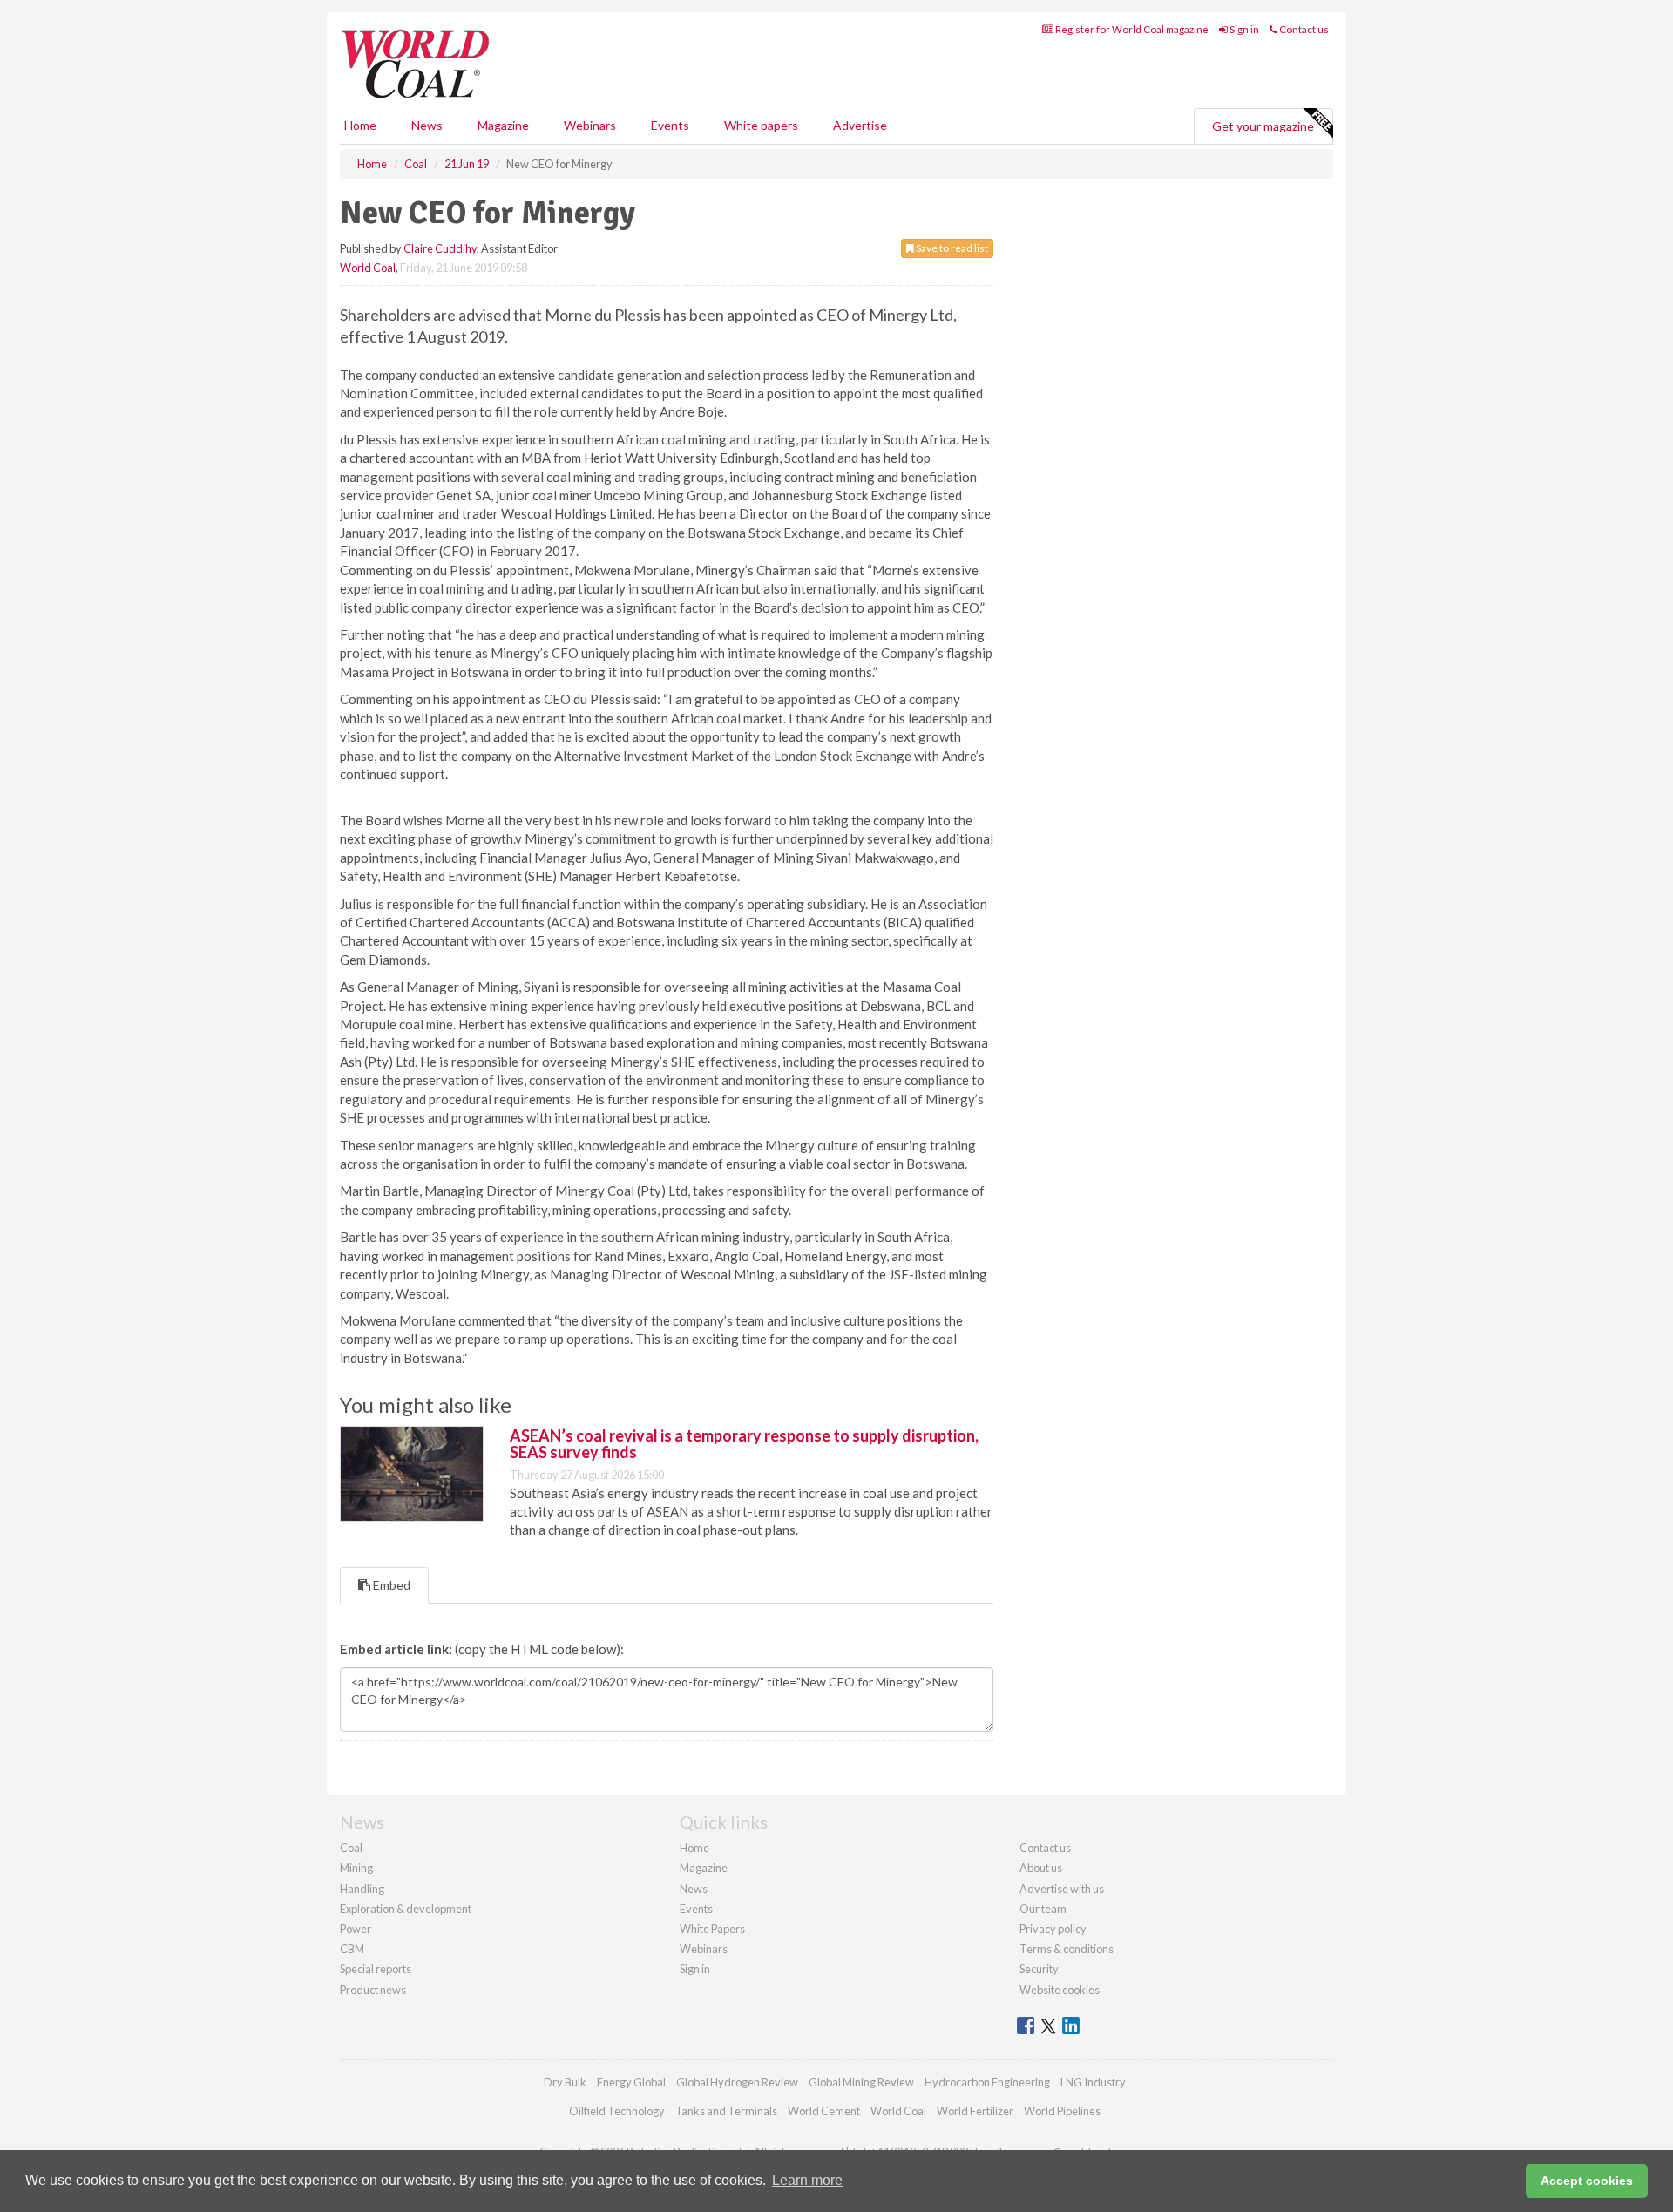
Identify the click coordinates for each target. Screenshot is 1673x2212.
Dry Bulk (565, 2082)
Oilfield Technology (617, 2111)
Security (1039, 1969)
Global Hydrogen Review (737, 2082)
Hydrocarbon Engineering (987, 2082)
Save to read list (951, 248)
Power (356, 1929)
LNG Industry (1093, 2082)
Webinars (590, 125)
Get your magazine (1263, 126)
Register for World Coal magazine (1131, 29)
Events (670, 125)
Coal (351, 1848)
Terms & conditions (1067, 1949)
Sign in (1243, 29)
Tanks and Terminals (726, 2111)
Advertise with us (1062, 1889)
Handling (362, 1889)
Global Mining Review (861, 2082)
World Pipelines (1062, 2111)
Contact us (1303, 29)
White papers (761, 125)
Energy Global (631, 2082)
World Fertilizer (975, 2111)
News (694, 1889)
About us (1041, 1868)
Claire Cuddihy (440, 248)
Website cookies (1060, 1990)
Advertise (860, 125)
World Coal (368, 268)
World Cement (824, 2111)
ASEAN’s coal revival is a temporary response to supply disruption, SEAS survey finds (744, 1444)
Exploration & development (406, 1909)
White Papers (712, 1929)
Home (360, 125)
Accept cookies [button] (1587, 2181)
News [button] (427, 125)
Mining (356, 1868)
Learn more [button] (807, 2180)
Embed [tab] (390, 1585)
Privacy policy (1053, 1929)
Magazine (503, 125)
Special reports (376, 1969)
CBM (352, 1949)
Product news (373, 1990)
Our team (1043, 1909)
